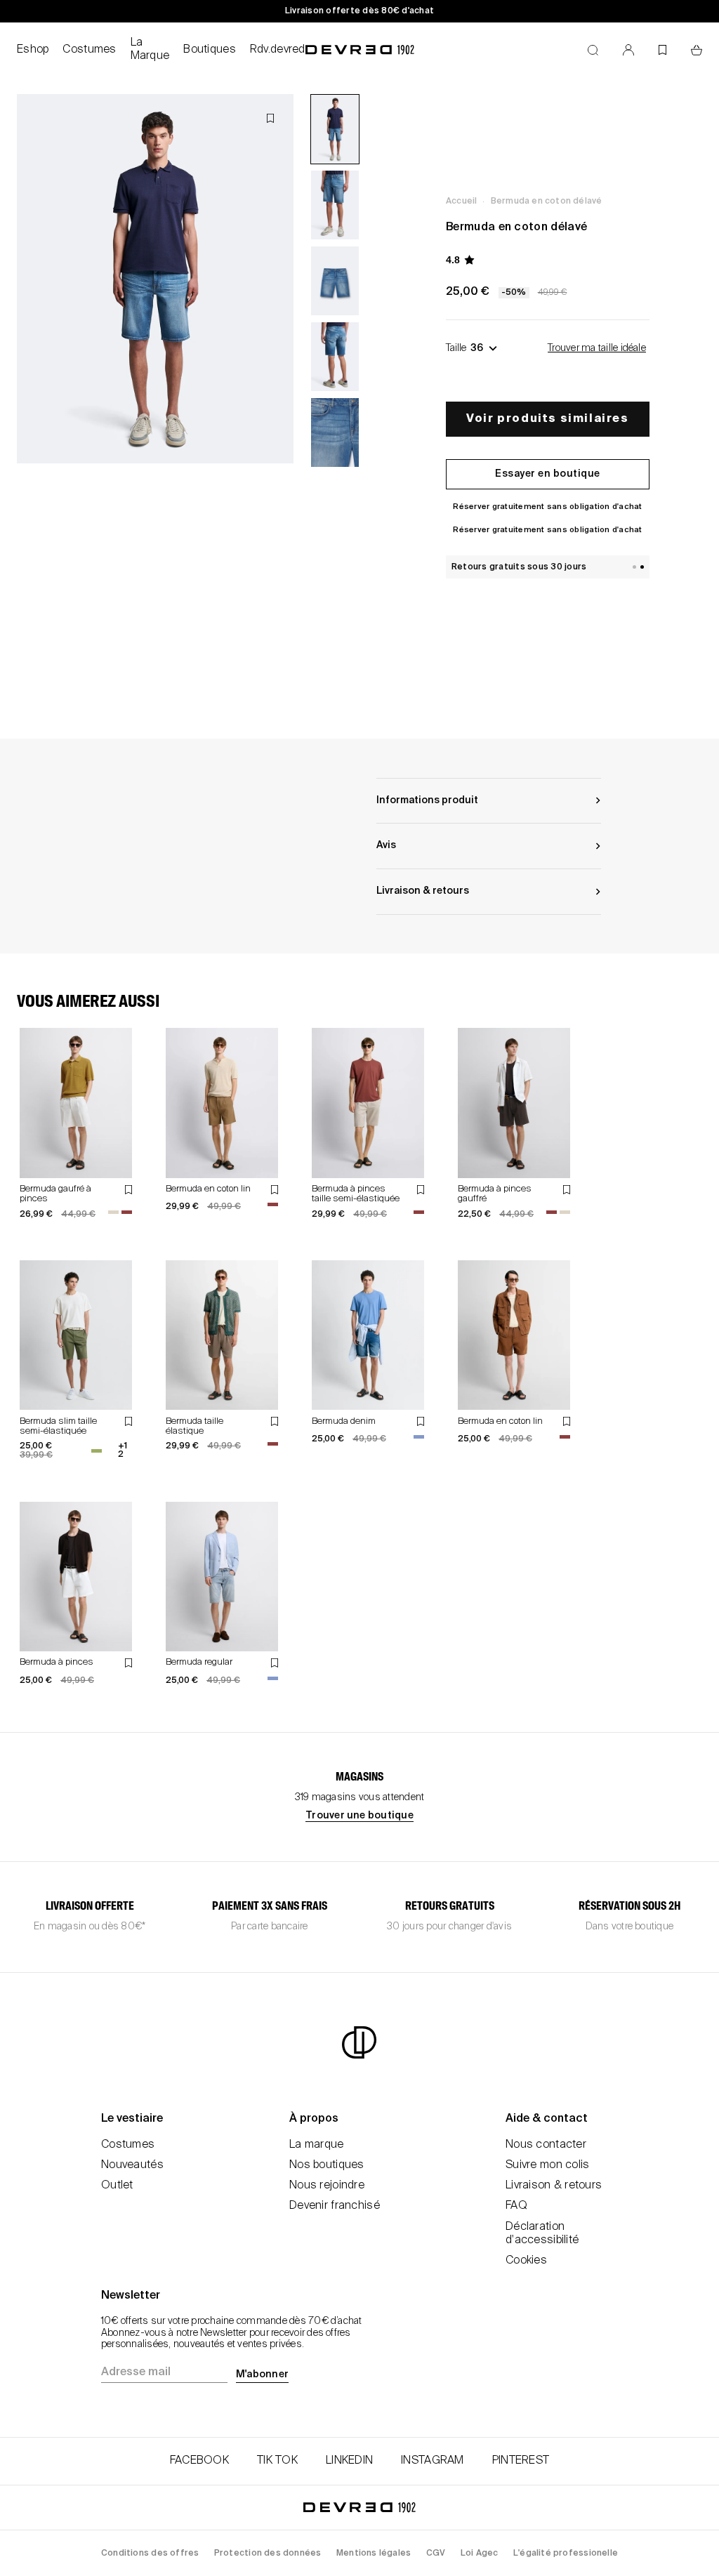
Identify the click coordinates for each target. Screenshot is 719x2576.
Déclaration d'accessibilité (542, 2234)
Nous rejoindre (327, 2186)
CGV (436, 2554)
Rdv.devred (278, 50)
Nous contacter (546, 2145)
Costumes (89, 50)
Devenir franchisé (335, 2206)
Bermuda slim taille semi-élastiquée (58, 1426)
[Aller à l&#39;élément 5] (335, 432)
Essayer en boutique (548, 474)
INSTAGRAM (433, 2461)
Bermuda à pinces (57, 1662)
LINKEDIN (349, 2461)
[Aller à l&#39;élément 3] (335, 281)
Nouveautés (132, 2165)
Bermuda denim (344, 1421)
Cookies (526, 2261)
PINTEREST (521, 2461)
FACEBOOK (199, 2461)
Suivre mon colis (547, 2165)
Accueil (461, 202)
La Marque (150, 49)
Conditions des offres (150, 2554)
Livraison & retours (554, 2186)
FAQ (516, 2206)
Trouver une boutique (359, 1816)
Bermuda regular (199, 1662)
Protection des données (268, 2554)
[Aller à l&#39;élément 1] (335, 129)
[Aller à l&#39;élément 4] (335, 357)
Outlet (117, 2186)
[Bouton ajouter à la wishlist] (270, 118)
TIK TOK (277, 2461)
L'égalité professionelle (566, 2554)
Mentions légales (374, 2554)
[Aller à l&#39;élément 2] (335, 205)
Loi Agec (480, 2554)
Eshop (33, 50)
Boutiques (210, 50)
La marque (317, 2145)
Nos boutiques (327, 2165)
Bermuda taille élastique (194, 1426)
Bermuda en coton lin (208, 1189)
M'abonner (262, 2374)
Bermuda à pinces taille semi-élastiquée (356, 1194)
